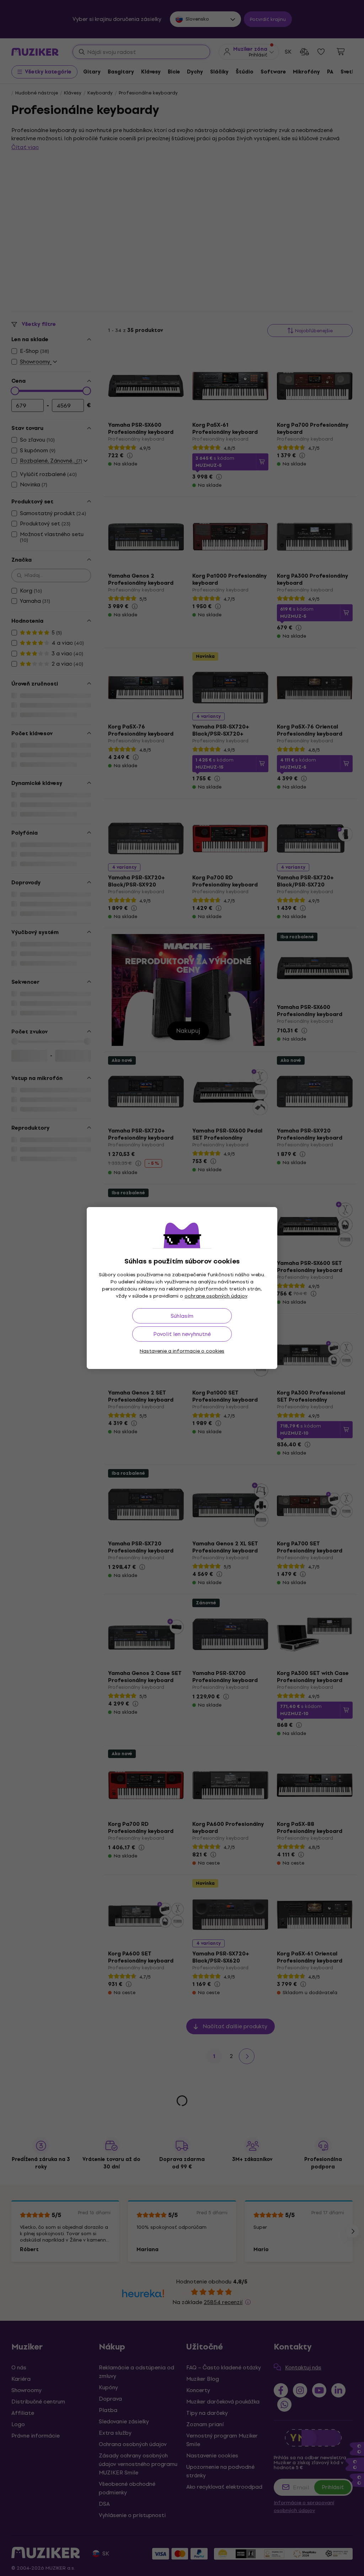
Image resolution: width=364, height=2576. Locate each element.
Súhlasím (182, 1316)
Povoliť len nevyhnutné (182, 1334)
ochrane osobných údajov (216, 1296)
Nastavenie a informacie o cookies (182, 1351)
